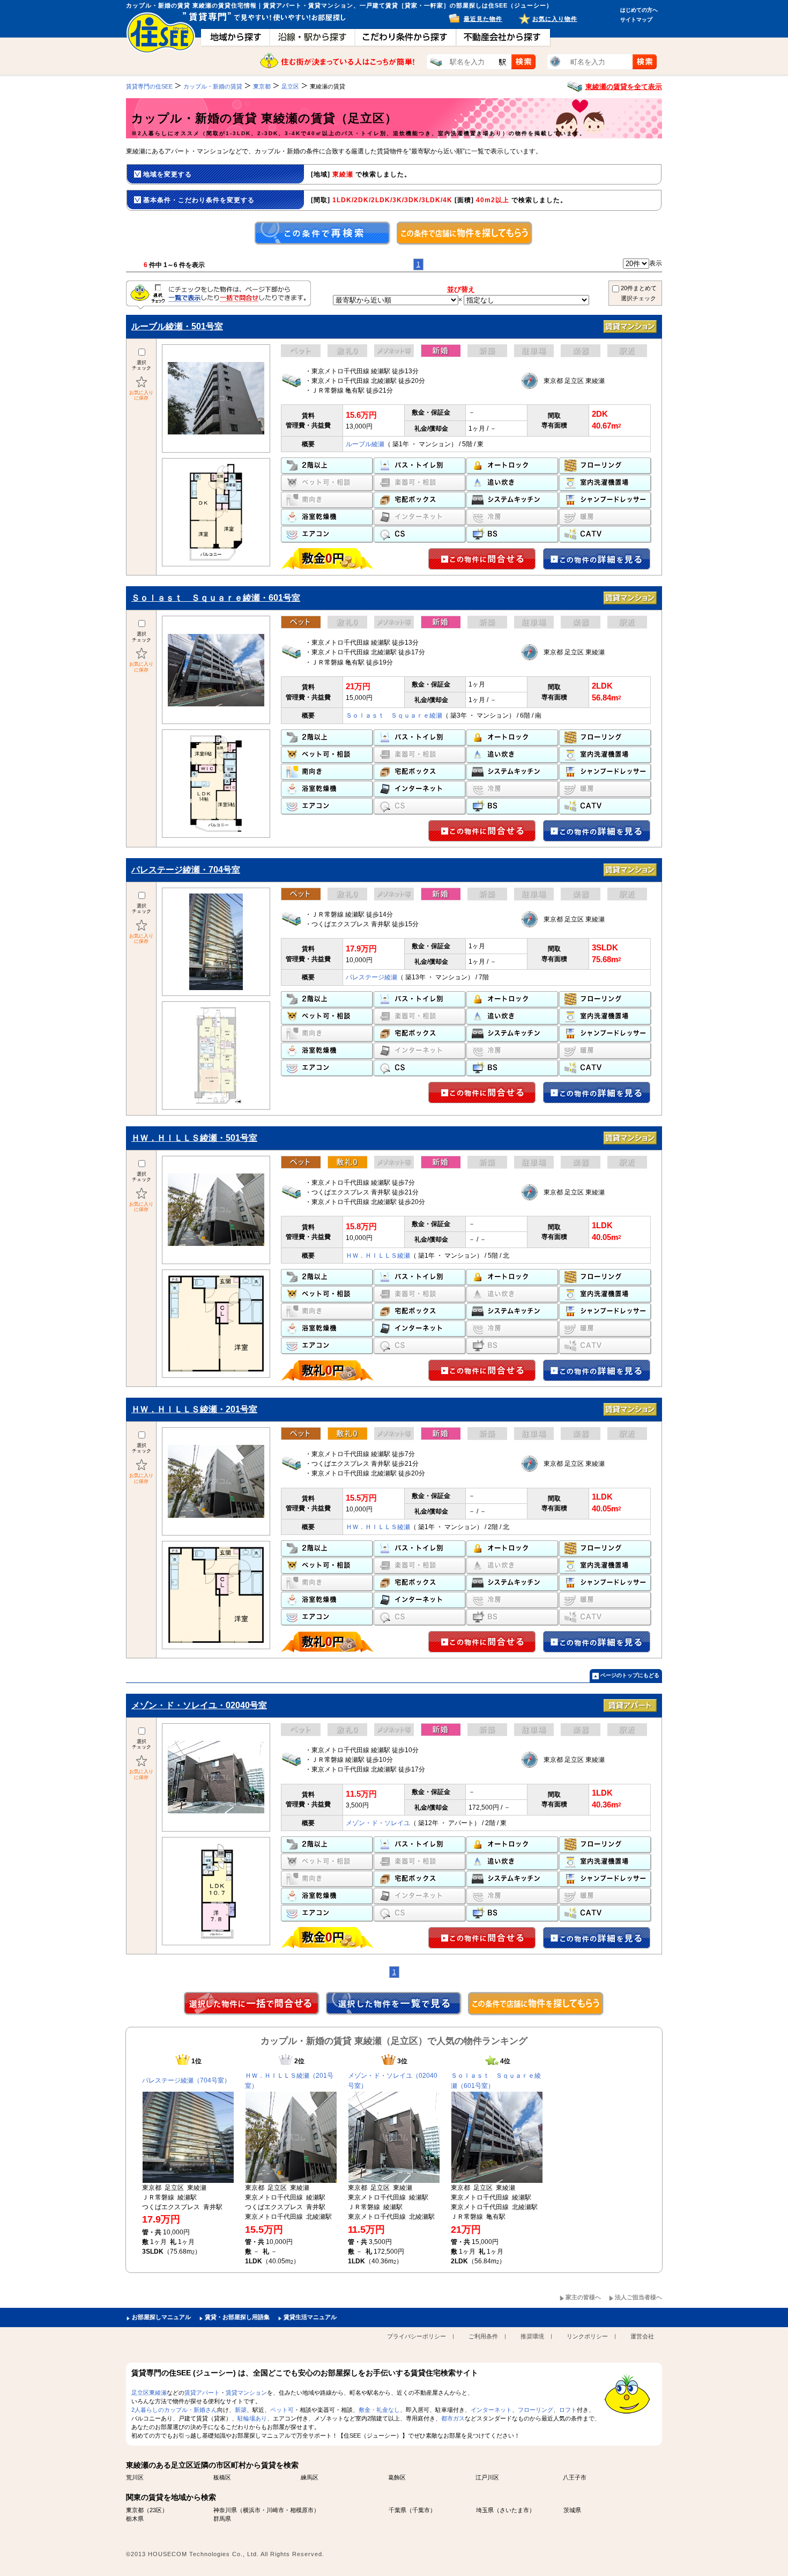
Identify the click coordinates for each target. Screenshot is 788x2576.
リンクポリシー (587, 2336)
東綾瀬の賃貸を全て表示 (624, 87)
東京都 (135, 2510)
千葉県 (397, 2510)
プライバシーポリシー (417, 2336)
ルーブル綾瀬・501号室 (177, 326)
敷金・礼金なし (379, 2410)
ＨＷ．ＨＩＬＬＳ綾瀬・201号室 (194, 1409)
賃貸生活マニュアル (310, 2317)
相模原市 (302, 2510)
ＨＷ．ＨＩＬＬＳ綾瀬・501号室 (194, 1138)
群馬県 (222, 2519)
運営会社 (642, 2336)
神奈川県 (225, 2510)
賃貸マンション (246, 2393)
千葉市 (421, 2510)
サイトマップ (636, 20)
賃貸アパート (202, 2393)
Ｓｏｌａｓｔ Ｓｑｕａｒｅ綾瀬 (394, 715)
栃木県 (135, 2519)
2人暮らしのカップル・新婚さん (174, 2410)
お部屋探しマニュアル (161, 2317)
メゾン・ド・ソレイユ (378, 1823)
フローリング (536, 2410)
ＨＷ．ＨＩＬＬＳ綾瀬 (378, 1256)
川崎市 (275, 2510)
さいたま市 (514, 2510)
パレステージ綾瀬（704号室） (186, 2080)
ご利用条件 (483, 2336)
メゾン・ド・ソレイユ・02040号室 (199, 1705)
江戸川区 (487, 2477)
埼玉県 (485, 2510)
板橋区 (222, 2477)
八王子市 (575, 2477)
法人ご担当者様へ (638, 2297)
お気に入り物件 (555, 19)
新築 (241, 2410)
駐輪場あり (252, 2418)
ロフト (568, 2410)
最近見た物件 (483, 19)
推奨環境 (532, 2336)
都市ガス (453, 2418)
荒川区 (135, 2477)
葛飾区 (397, 2477)
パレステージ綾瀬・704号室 (186, 870)
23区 (156, 2510)
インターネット (491, 2410)
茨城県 (572, 2510)
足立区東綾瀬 (149, 2393)
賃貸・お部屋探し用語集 (237, 2317)
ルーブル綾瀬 (365, 444)
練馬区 (310, 2477)
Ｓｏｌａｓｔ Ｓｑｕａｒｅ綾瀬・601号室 (216, 598)
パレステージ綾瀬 (371, 977)
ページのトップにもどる (630, 1675)
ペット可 (282, 2410)
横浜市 (252, 2510)
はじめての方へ (639, 10)
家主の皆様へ (583, 2297)
